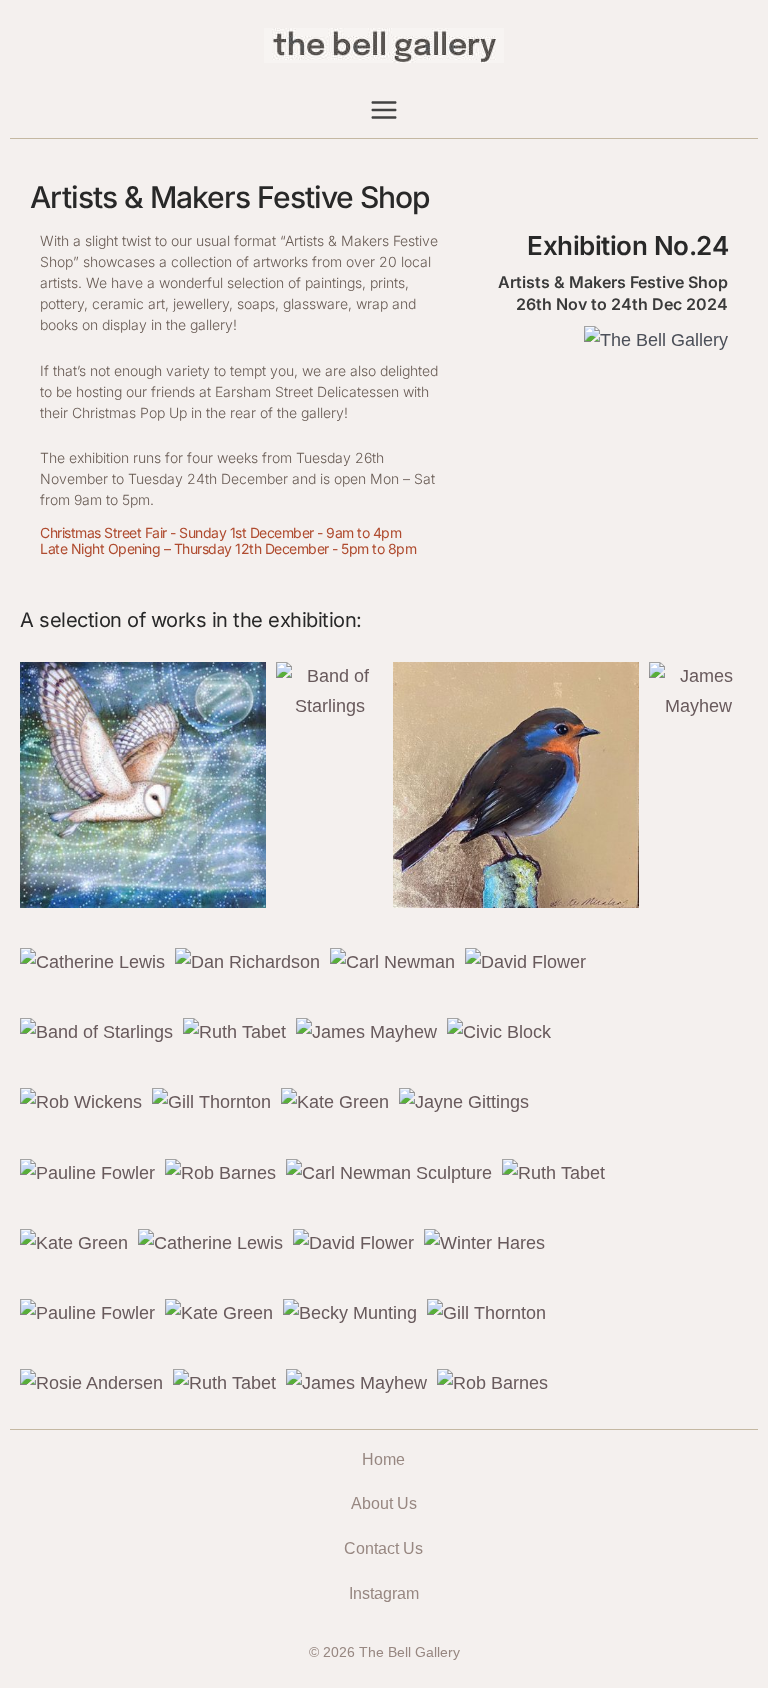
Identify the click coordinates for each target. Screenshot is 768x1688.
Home (383, 1459)
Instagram (384, 1593)
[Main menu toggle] (384, 109)
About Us (384, 1503)
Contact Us (383, 1548)
